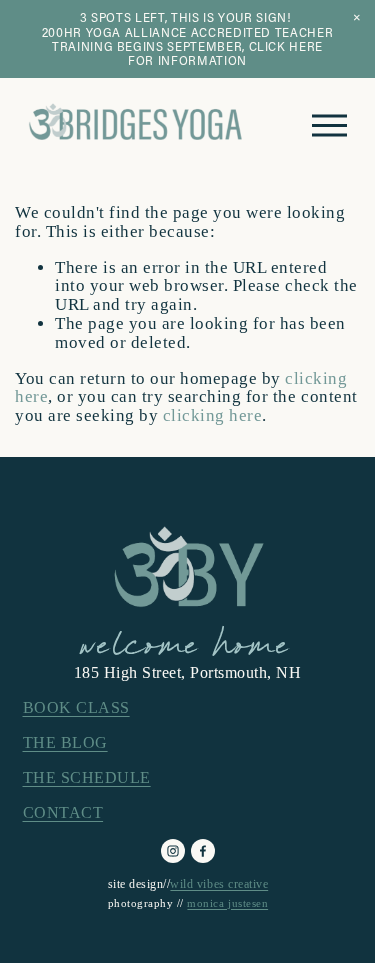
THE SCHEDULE (87, 777)
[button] (357, 18)
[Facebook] (203, 851)
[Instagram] (173, 851)
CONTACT (63, 812)
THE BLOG (65, 742)
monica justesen (227, 903)
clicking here (213, 415)
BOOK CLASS (76, 707)
